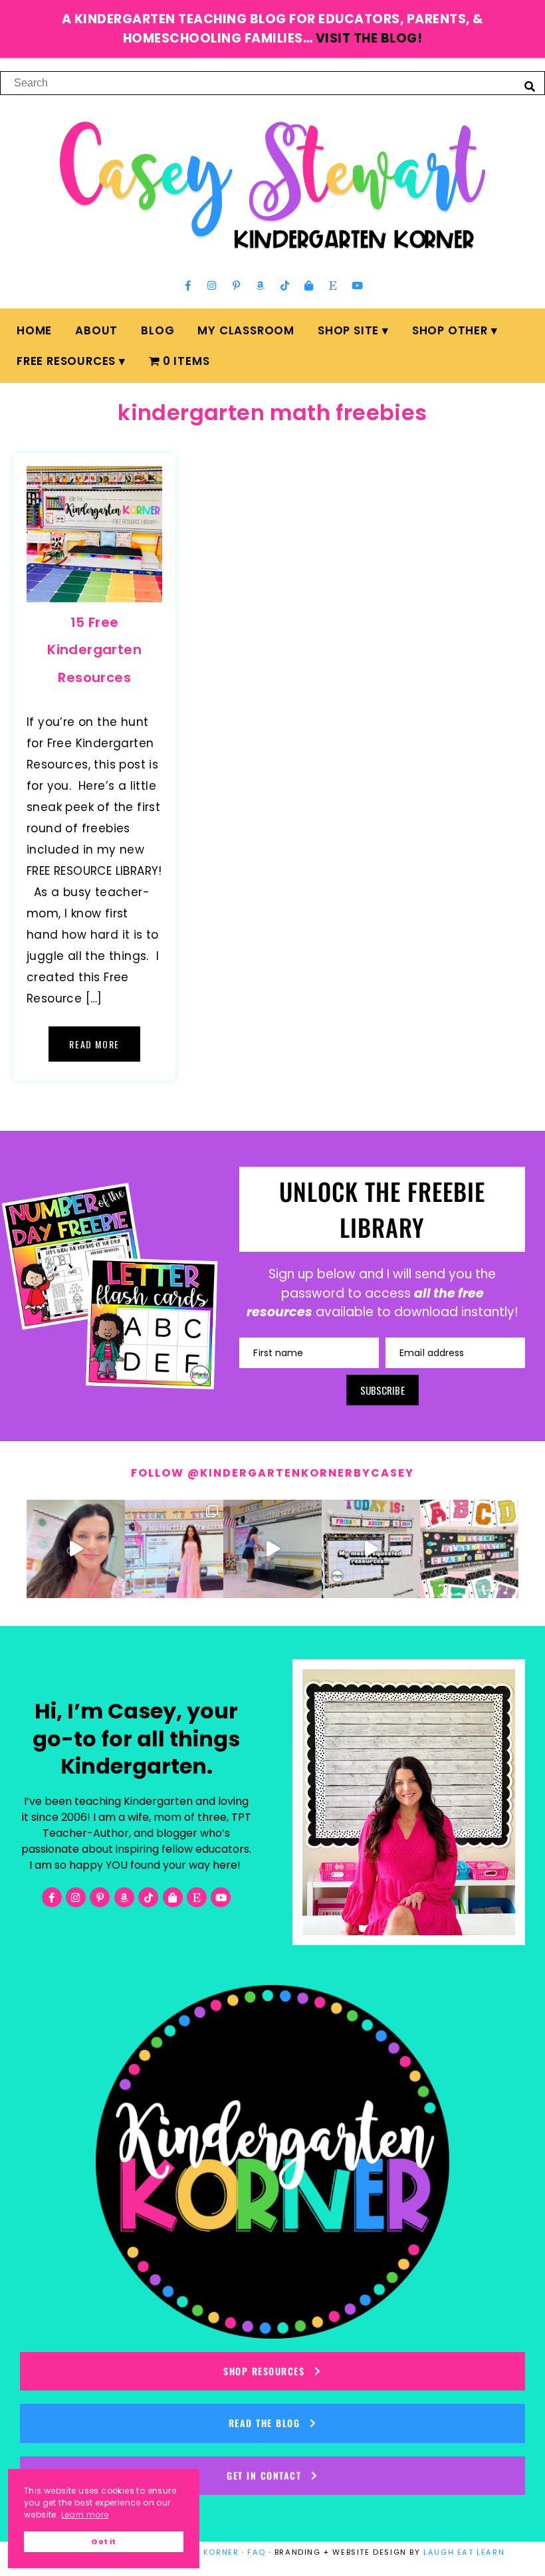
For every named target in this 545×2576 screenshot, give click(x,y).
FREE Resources (66, 361)
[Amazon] (261, 285)
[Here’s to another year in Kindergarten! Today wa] (76, 1549)
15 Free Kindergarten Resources (94, 650)
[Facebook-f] (188, 285)
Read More (94, 1044)
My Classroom (246, 330)
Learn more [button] (85, 2515)
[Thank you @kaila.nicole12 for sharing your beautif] (469, 1549)
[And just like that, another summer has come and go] (272, 1549)
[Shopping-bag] (309, 285)
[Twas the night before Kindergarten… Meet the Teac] (174, 1549)
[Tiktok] (284, 285)
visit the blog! (369, 38)
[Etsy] (333, 285)
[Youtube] (357, 285)
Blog (158, 330)
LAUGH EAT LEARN (464, 2552)
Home (34, 330)
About (96, 330)
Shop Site (348, 330)
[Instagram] (212, 285)
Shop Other (450, 330)
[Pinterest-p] (236, 285)
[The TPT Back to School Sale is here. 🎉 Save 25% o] (371, 1549)
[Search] (530, 86)
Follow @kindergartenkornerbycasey (272, 1473)
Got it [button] (103, 2542)
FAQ (257, 2552)
